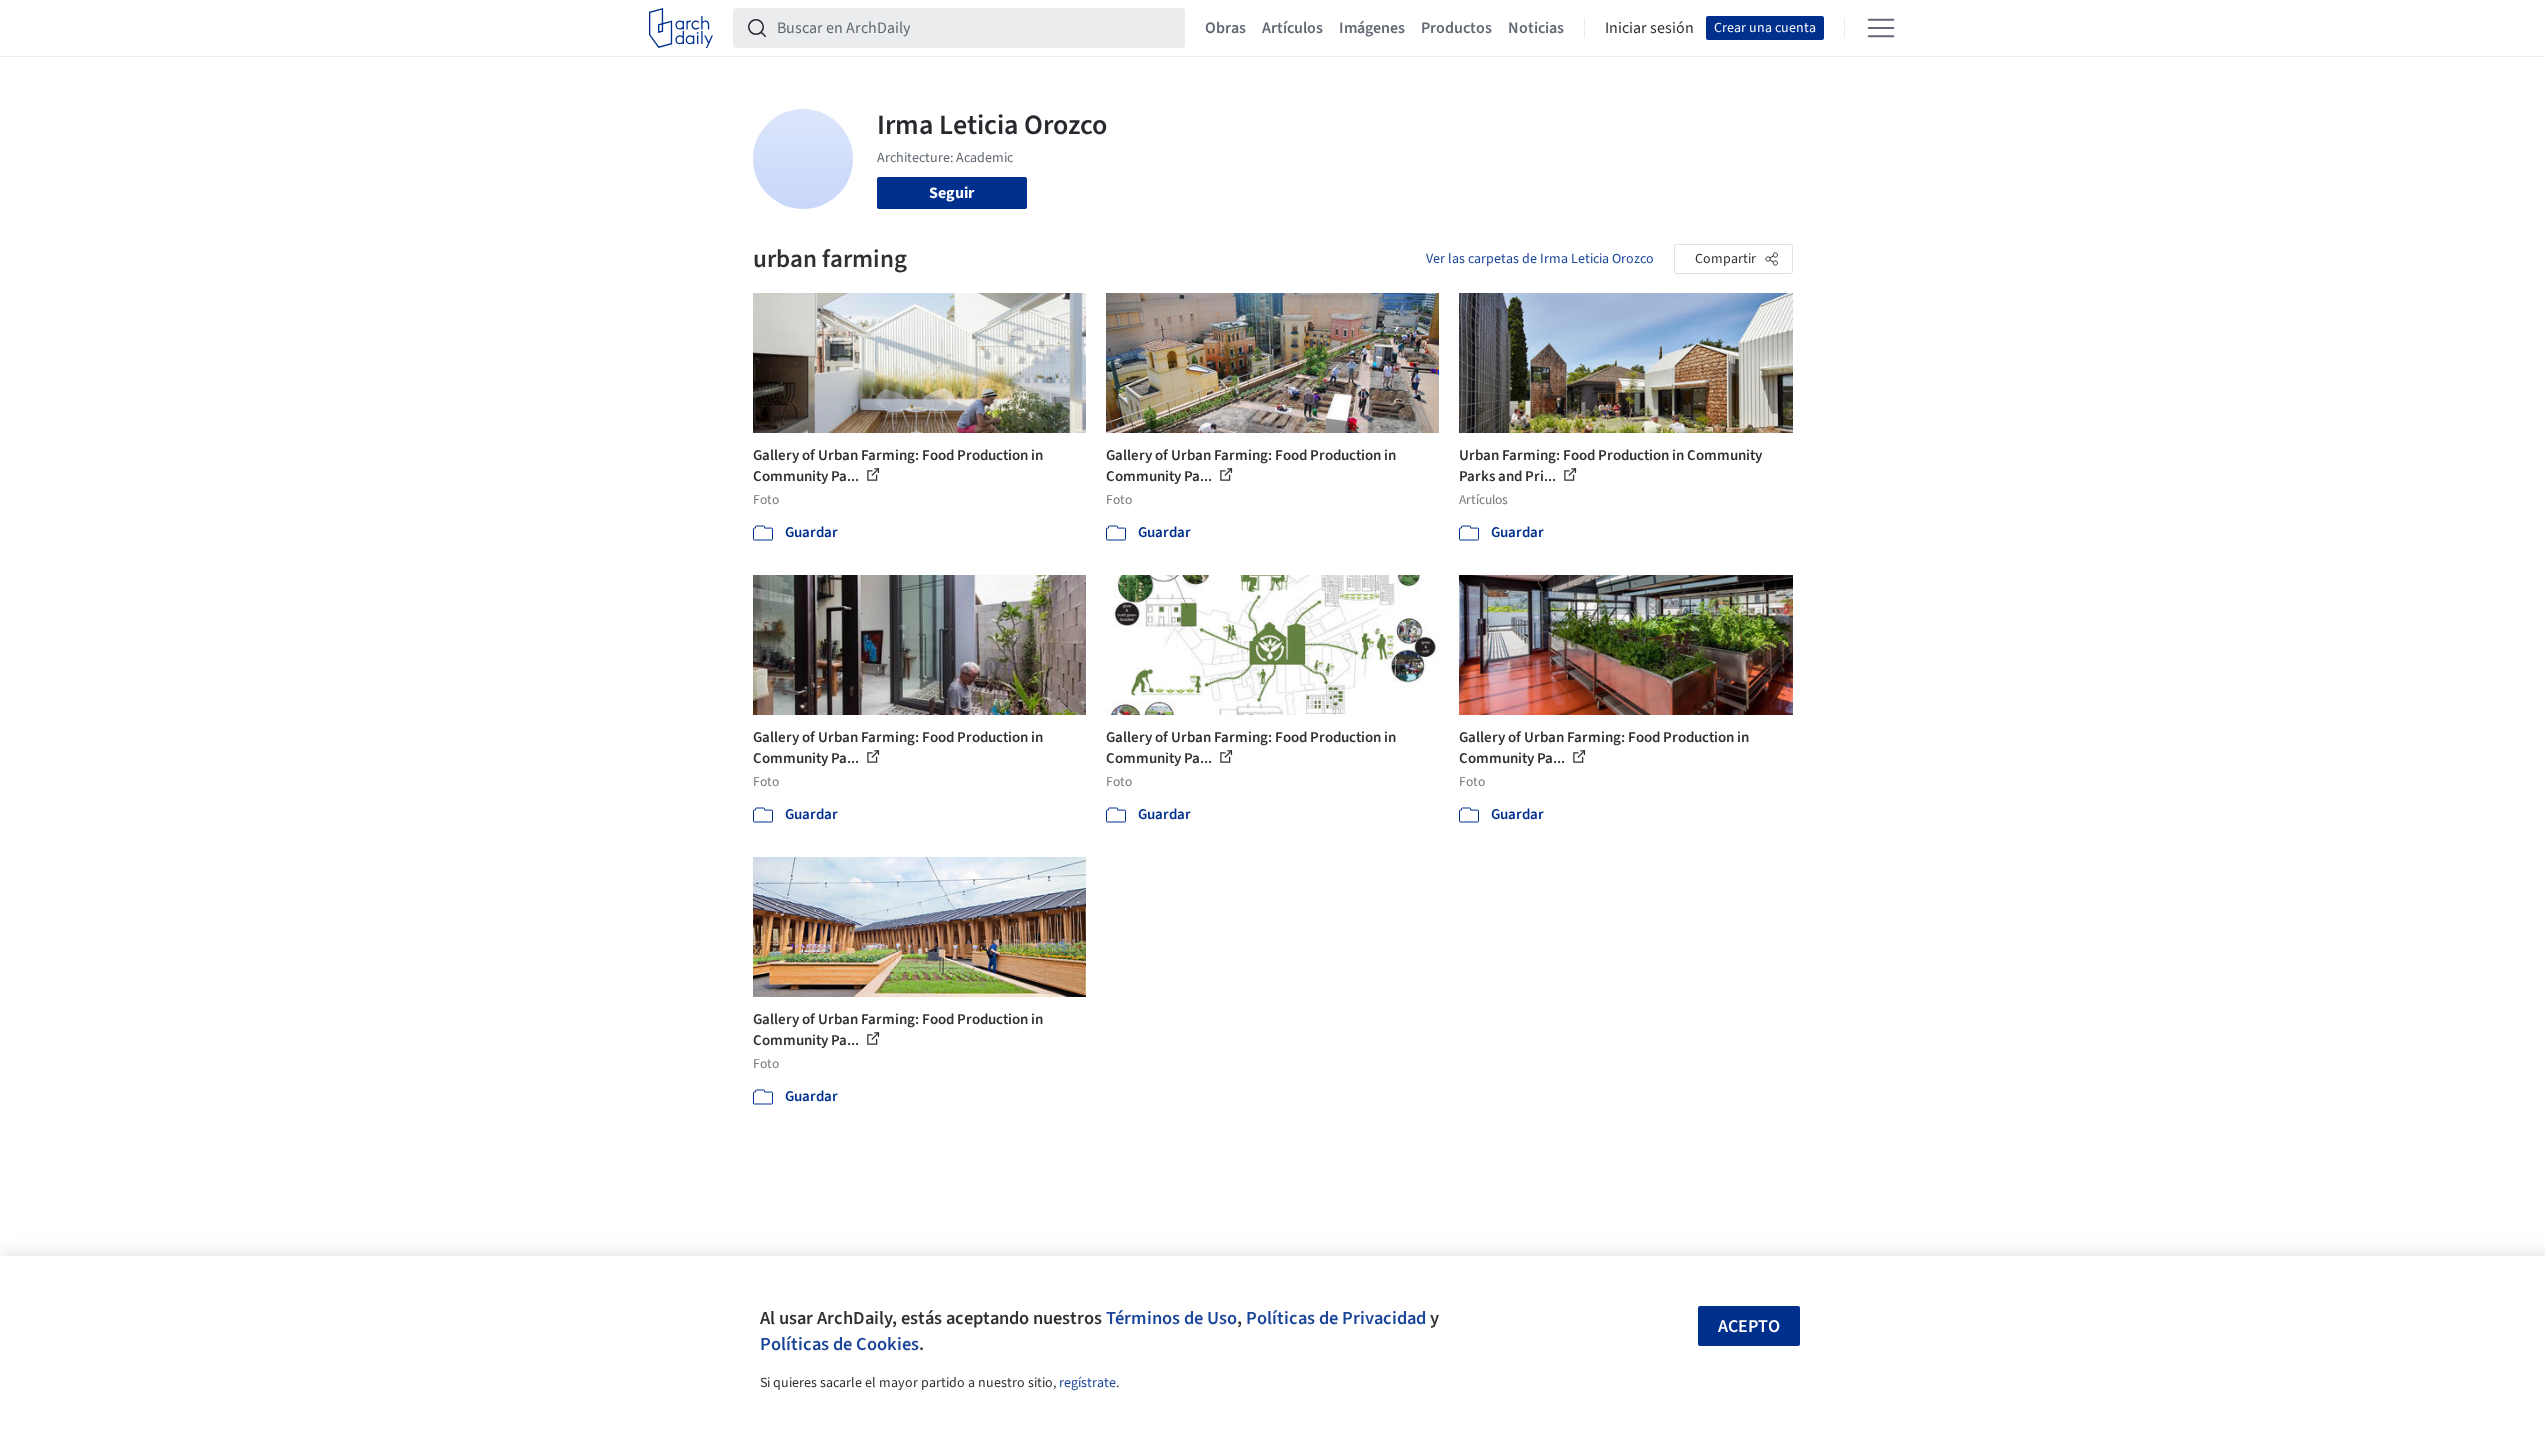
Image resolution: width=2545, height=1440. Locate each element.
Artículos (1292, 28)
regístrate (1087, 1383)
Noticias (1536, 28)
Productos (1456, 28)
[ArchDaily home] (681, 28)
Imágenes (1372, 28)
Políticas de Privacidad (1336, 1318)
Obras (1225, 28)
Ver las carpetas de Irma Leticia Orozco (1540, 259)
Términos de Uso (1171, 1318)
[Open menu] (1881, 28)
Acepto (1749, 1326)
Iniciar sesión (1649, 28)
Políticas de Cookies (839, 1344)
